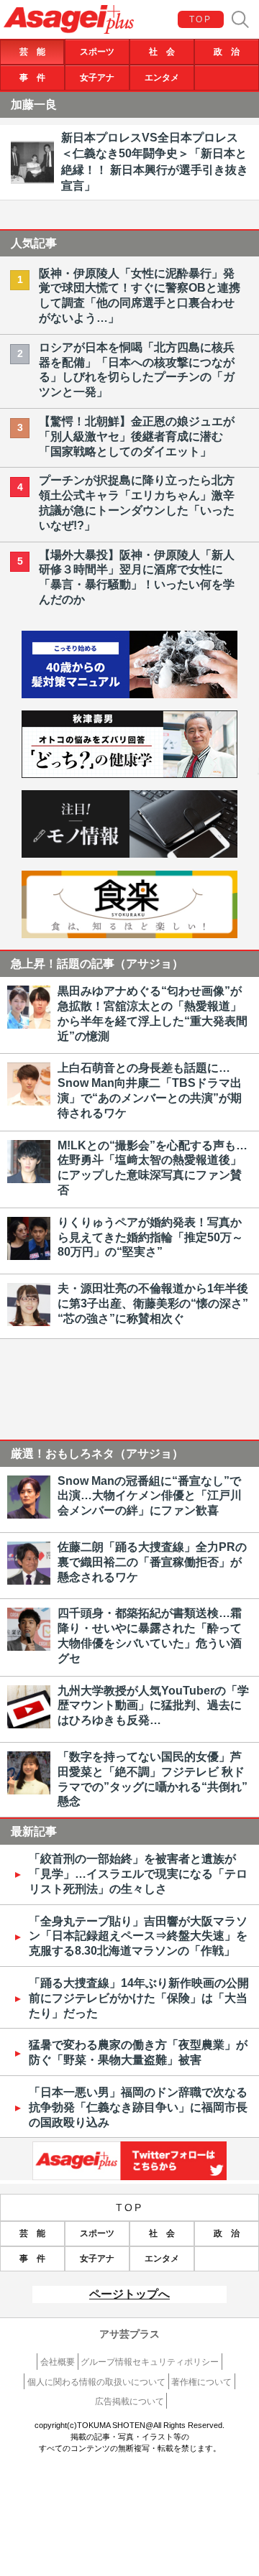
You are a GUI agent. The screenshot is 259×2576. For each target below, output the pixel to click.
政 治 (227, 52)
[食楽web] (129, 934)
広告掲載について (129, 2401)
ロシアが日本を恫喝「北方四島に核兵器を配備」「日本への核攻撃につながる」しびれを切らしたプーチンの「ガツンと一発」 (137, 370)
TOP (200, 19)
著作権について (201, 2382)
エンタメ (162, 78)
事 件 (32, 78)
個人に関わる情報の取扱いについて (96, 2382)
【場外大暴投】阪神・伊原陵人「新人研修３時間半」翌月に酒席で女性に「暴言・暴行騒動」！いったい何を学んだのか (137, 577)
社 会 (162, 52)
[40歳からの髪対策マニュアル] (129, 694)
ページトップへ (129, 2294)
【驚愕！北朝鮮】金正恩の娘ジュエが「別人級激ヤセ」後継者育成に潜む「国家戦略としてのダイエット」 (137, 436)
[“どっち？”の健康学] (129, 774)
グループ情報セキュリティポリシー (150, 2362)
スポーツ (97, 52)
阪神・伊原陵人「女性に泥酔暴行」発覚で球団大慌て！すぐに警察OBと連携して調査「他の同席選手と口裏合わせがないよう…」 (140, 296)
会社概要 (58, 2362)
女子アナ (97, 78)
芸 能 (32, 52)
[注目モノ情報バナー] (129, 854)
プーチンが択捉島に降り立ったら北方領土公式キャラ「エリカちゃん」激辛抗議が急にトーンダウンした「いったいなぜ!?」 (137, 502)
